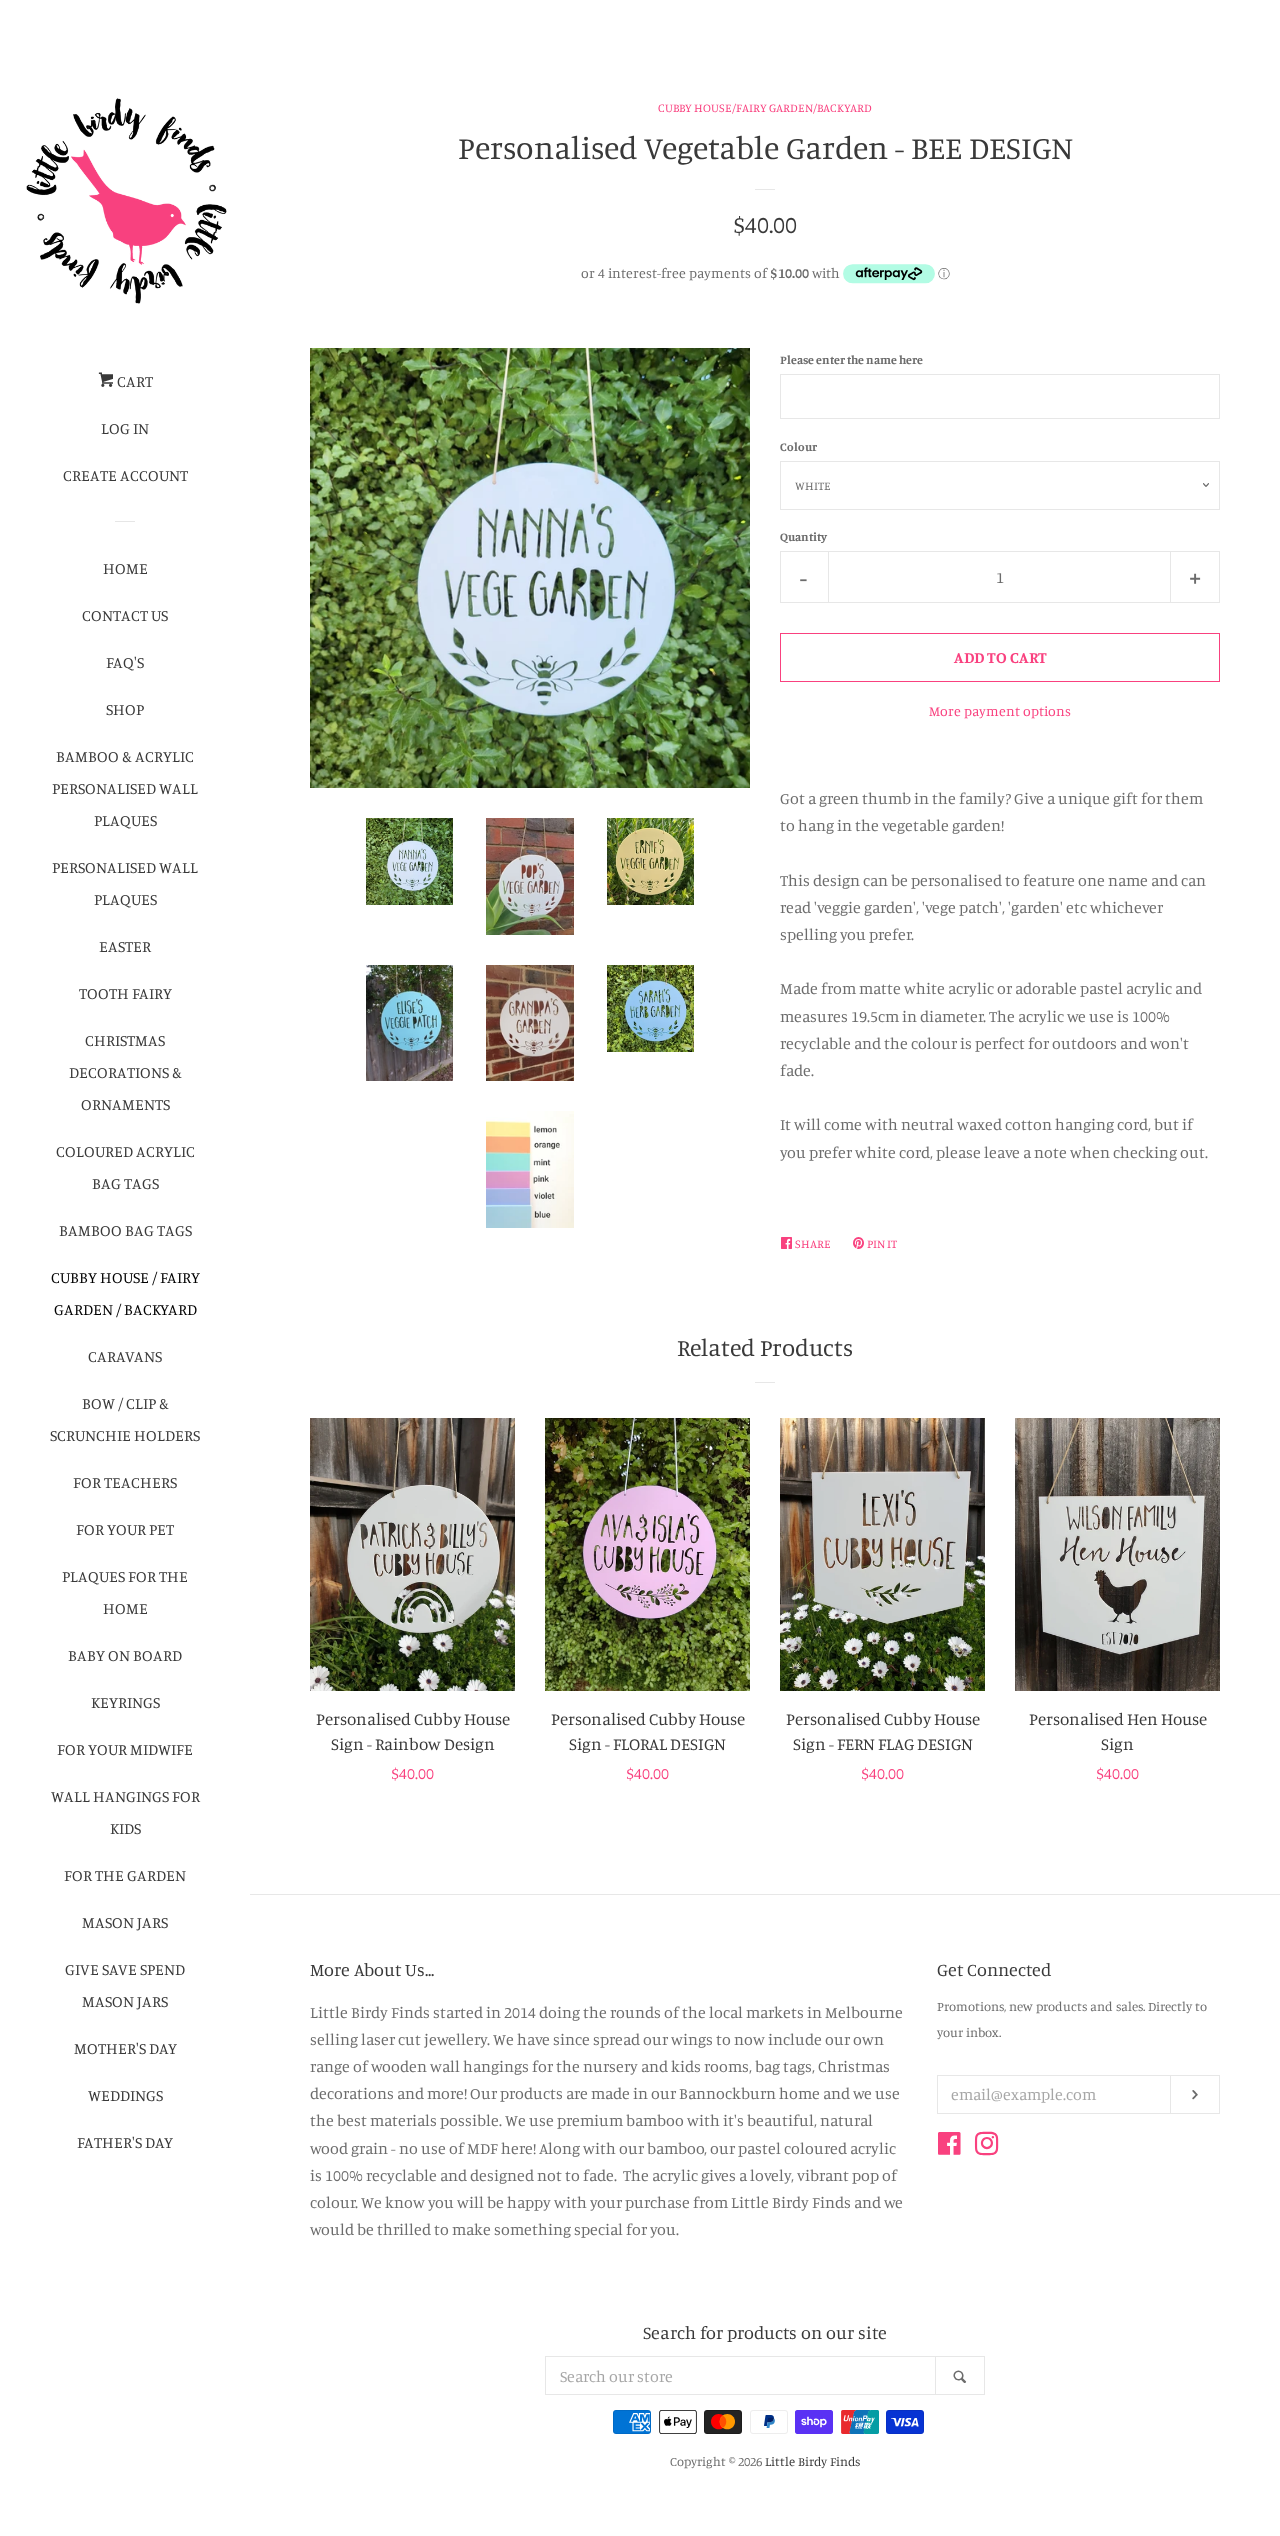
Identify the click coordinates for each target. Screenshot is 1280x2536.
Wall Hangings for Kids (125, 1812)
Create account (125, 475)
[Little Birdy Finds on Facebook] (949, 2147)
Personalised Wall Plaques (125, 883)
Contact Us (125, 615)
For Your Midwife (125, 1749)
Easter (125, 946)
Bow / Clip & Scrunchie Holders (125, 1419)
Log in (125, 428)
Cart (133, 381)
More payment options (1000, 710)
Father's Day (125, 2142)
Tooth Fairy (125, 993)
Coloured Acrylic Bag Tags (125, 1167)
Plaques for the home (125, 1592)
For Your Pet (125, 1529)
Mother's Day (125, 2048)
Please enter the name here (851, 359)
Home (125, 568)
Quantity (803, 536)
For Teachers (125, 1482)
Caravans (125, 1356)
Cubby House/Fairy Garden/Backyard (765, 107)
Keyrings (125, 1702)
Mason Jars (125, 1922)
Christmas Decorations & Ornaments (125, 1072)
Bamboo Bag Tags (125, 1230)
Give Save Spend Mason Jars (125, 1985)
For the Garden (125, 1875)
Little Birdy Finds (812, 2461)
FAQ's (125, 662)
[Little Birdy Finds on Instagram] (987, 2147)
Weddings (125, 2095)
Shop (125, 709)
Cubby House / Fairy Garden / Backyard (125, 1293)
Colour (798, 446)
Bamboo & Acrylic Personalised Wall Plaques (125, 788)
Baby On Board (125, 1655)
